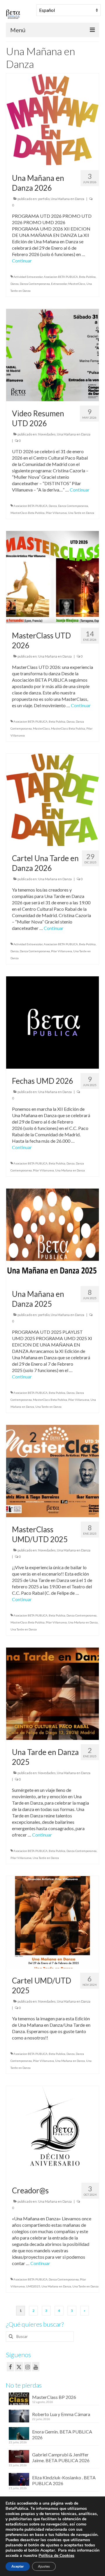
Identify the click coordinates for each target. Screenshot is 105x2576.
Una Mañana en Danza (68, 199)
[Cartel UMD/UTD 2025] (52, 1921)
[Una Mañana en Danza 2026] (52, 119)
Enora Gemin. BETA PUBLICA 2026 (62, 2434)
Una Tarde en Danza (81, 513)
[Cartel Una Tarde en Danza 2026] (52, 799)
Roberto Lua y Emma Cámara (61, 2414)
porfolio (44, 199)
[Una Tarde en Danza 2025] (52, 1693)
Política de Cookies (56, 2556)
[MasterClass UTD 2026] (52, 576)
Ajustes (44, 2566)
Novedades (47, 434)
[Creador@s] (52, 2131)
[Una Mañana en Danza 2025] (52, 1235)
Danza (15, 284)
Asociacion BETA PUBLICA (61, 277)
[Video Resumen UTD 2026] (52, 354)
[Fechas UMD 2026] (52, 1022)
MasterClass (77, 284)
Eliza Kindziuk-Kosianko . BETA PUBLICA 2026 (64, 2480)
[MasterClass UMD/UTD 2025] (52, 1470)
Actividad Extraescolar (28, 277)
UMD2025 (33, 2286)
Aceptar (18, 2566)
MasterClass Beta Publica (28, 513)
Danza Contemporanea (35, 284)
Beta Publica (87, 277)
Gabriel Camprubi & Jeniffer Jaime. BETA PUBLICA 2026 (61, 2457)
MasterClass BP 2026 (54, 2397)
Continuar (22, 261)
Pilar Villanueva (56, 513)
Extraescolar (59, 284)
